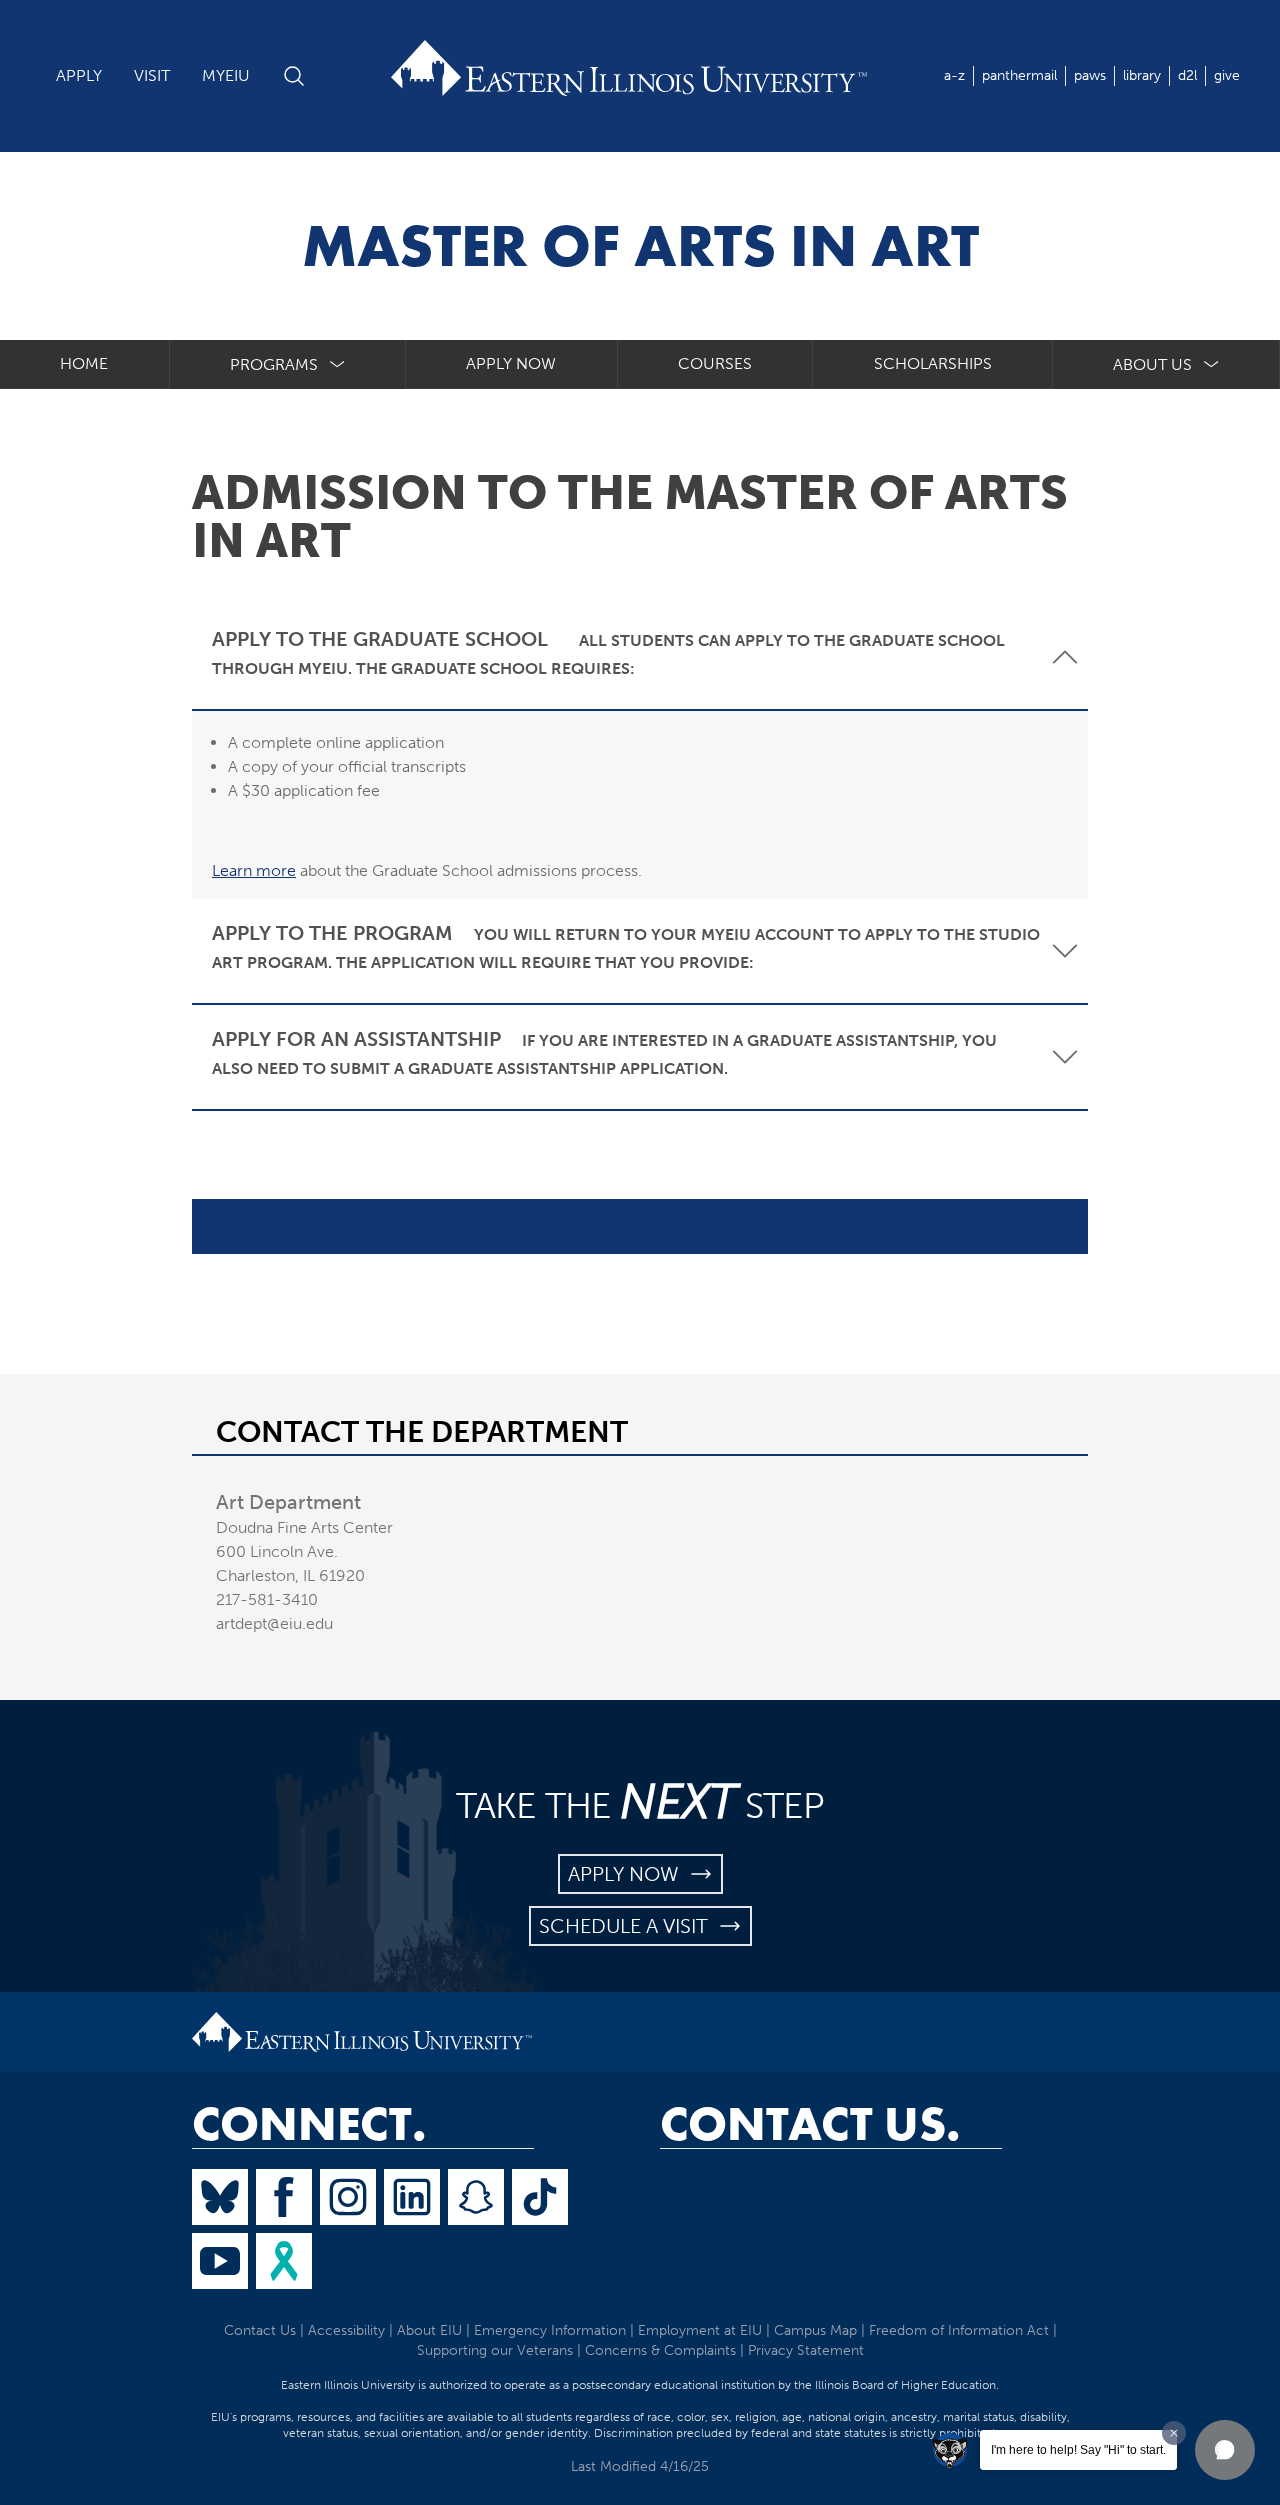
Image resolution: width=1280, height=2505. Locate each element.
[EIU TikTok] (540, 2197)
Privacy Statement (806, 2350)
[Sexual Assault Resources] (284, 2261)
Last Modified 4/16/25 (640, 2466)
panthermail (1019, 75)
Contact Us (260, 2330)
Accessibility (346, 2330)
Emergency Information (550, 2330)
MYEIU (226, 75)
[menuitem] (288, 364)
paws (1090, 75)
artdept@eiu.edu (274, 1623)
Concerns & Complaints (660, 2350)
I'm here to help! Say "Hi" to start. (1078, 2450)
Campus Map (815, 2330)
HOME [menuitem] (84, 363)
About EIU (429, 2330)
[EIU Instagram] (348, 2197)
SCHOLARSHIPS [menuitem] (933, 363)
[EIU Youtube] (220, 2261)
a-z (954, 75)
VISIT (152, 75)
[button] (1225, 2450)
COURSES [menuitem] (715, 363)
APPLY (79, 75)
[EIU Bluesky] (220, 2197)
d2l (1187, 75)
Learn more (254, 870)
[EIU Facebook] (284, 2197)
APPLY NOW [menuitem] (511, 363)
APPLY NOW (628, 1874)
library (1142, 75)
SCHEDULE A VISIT (628, 1926)
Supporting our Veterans (495, 2350)
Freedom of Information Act (959, 2330)
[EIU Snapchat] (476, 2197)
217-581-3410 (267, 1599)
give (1227, 75)
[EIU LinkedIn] (412, 2197)
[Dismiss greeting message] (1174, 2433)
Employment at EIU (700, 2330)
